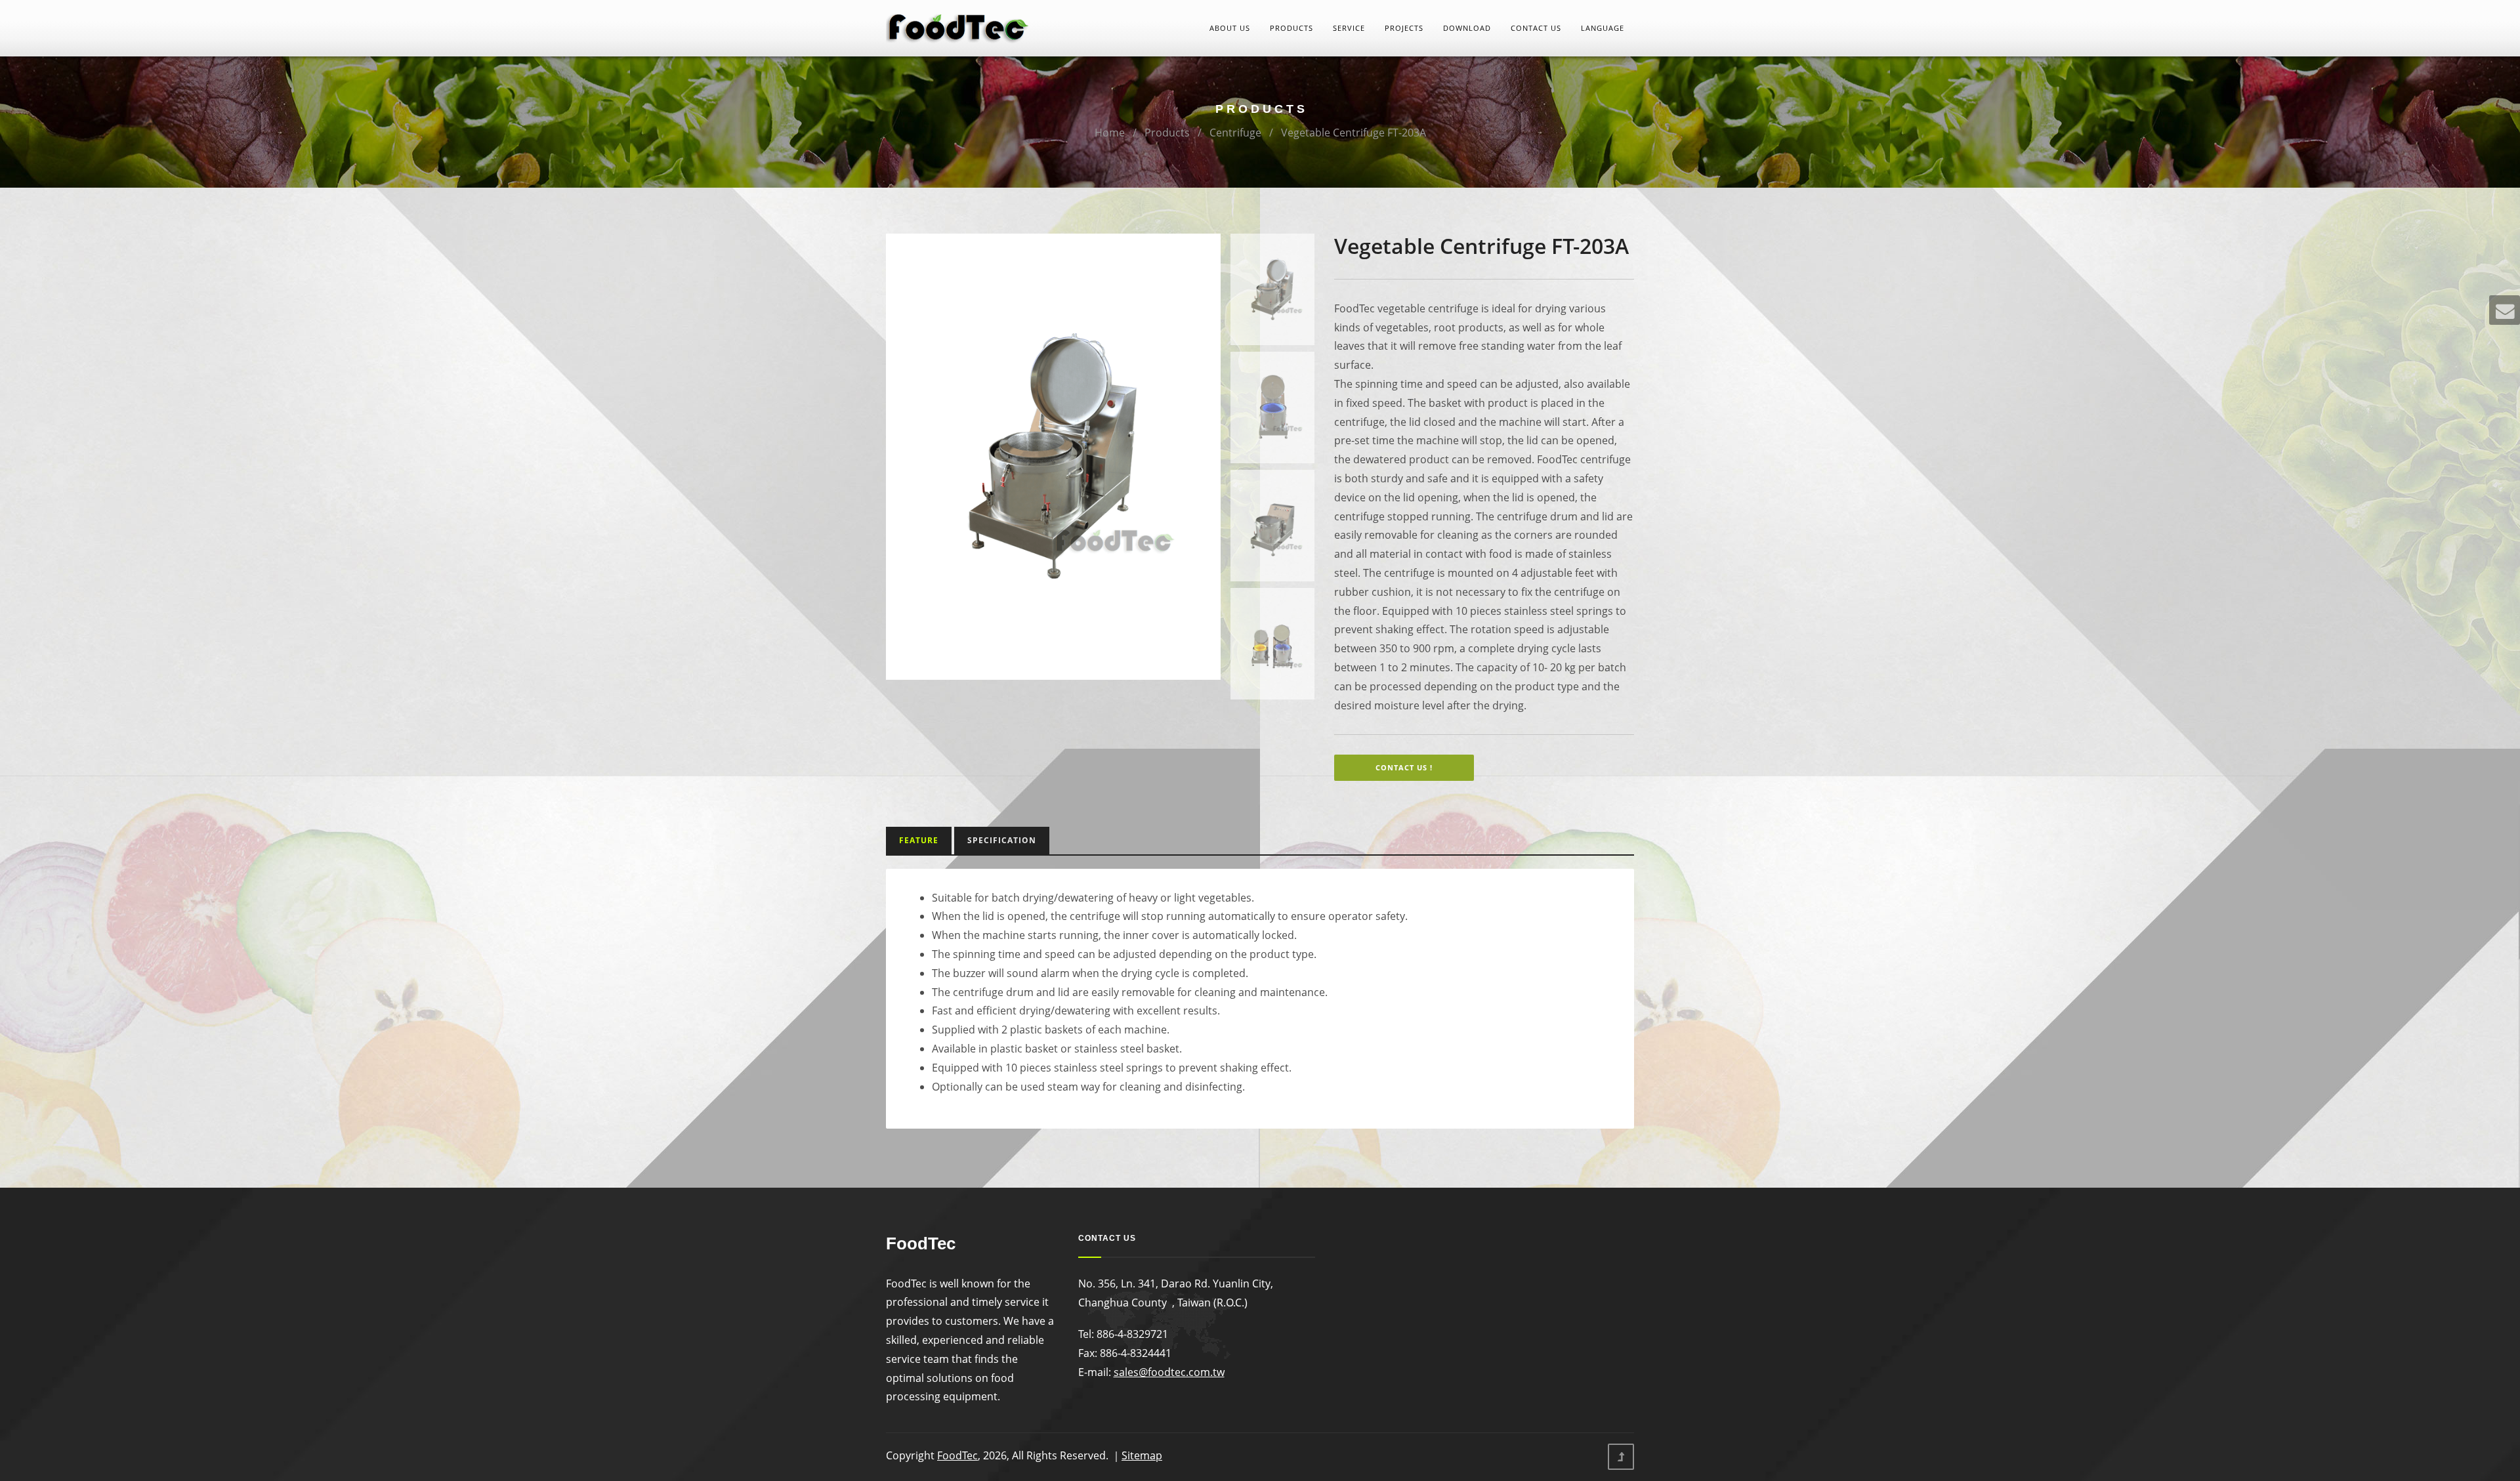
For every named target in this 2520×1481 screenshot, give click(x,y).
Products (1291, 28)
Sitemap (1142, 1455)
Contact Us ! (1404, 767)
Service (1349, 28)
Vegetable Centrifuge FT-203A (1354, 133)
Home (1110, 133)
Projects (1404, 28)
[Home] (958, 27)
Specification (1002, 840)
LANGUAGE (1603, 28)
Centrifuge (1235, 133)
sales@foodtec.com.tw (1169, 1372)
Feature (919, 840)
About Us (1230, 28)
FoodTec (957, 1455)
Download (1467, 28)
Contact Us (1536, 28)
